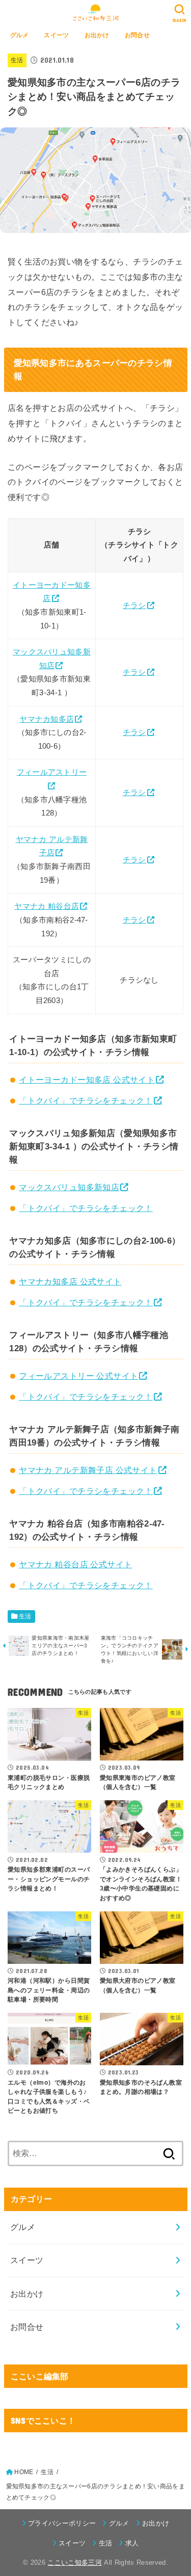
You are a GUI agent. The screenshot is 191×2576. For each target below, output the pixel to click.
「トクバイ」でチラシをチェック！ (86, 1100)
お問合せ (137, 35)
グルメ (20, 35)
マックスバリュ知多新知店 (69, 1187)
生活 (17, 60)
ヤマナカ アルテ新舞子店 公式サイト (88, 1470)
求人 (132, 2543)
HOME (24, 2472)
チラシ (134, 606)
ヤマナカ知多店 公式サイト (70, 1281)
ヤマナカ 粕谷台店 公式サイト (75, 1564)
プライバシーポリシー (62, 2523)
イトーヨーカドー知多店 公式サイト (87, 1080)
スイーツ (56, 35)
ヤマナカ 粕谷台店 (47, 906)
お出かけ (97, 35)
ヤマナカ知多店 (47, 719)
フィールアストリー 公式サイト (78, 1376)
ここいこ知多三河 (75, 2562)
